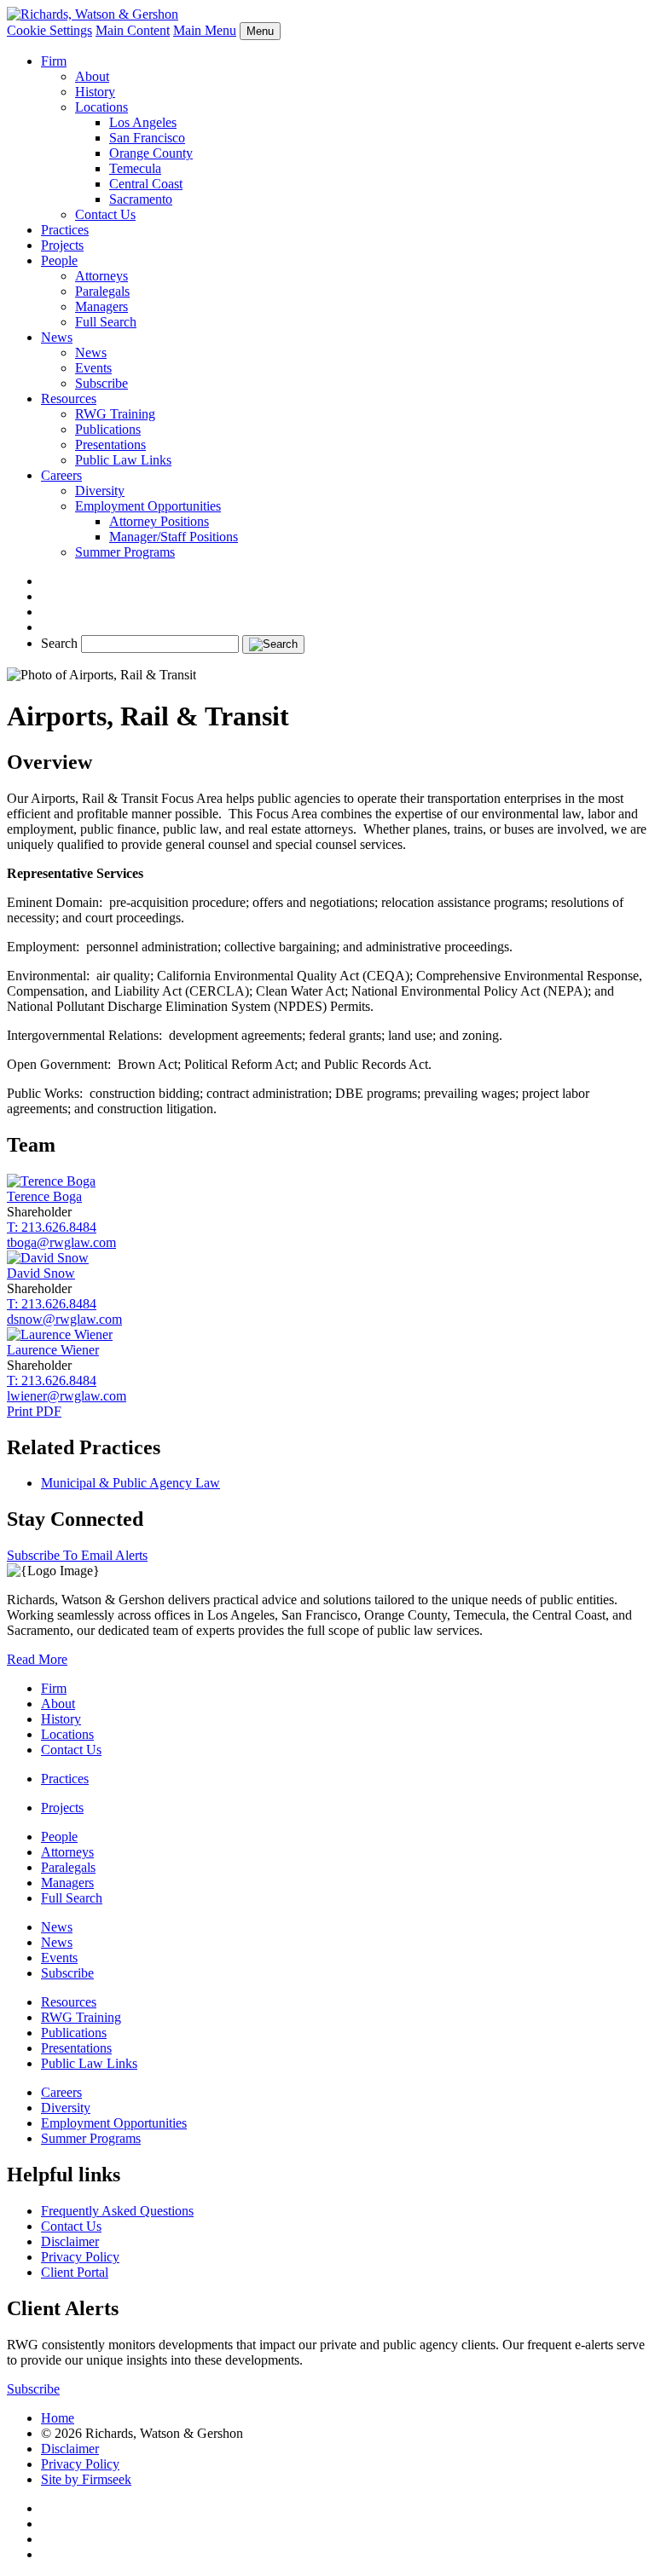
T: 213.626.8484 (52, 1227)
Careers (61, 475)
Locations (101, 107)
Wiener (53, 1350)
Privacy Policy (80, 2257)
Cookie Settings (49, 30)
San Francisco (147, 138)
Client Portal (75, 2272)
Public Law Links (123, 460)
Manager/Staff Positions (174, 537)
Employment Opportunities (148, 506)
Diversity (100, 491)
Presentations (110, 445)
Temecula (135, 168)
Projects (62, 245)
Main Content (133, 30)
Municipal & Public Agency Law (130, 1483)
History (95, 92)
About (92, 76)
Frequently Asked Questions (117, 2211)
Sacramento (141, 199)
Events (93, 368)
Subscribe (101, 383)
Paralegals (102, 291)
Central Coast (146, 184)
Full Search (106, 322)
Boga (44, 1196)
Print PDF (34, 1411)
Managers (101, 306)
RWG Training (115, 414)
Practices (65, 230)
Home (58, 2418)
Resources (69, 399)
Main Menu (205, 30)
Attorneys (101, 276)
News (57, 337)
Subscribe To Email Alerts (77, 1555)
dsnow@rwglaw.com (64, 1319)
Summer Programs (125, 552)
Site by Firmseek (86, 2479)
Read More (37, 1659)
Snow (41, 1273)
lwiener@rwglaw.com (67, 1396)
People (59, 260)
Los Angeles (143, 122)
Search (59, 643)
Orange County (151, 153)
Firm (54, 61)
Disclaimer (70, 2241)
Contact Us (105, 214)
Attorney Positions (159, 521)
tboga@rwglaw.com (61, 1242)
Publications (108, 429)
